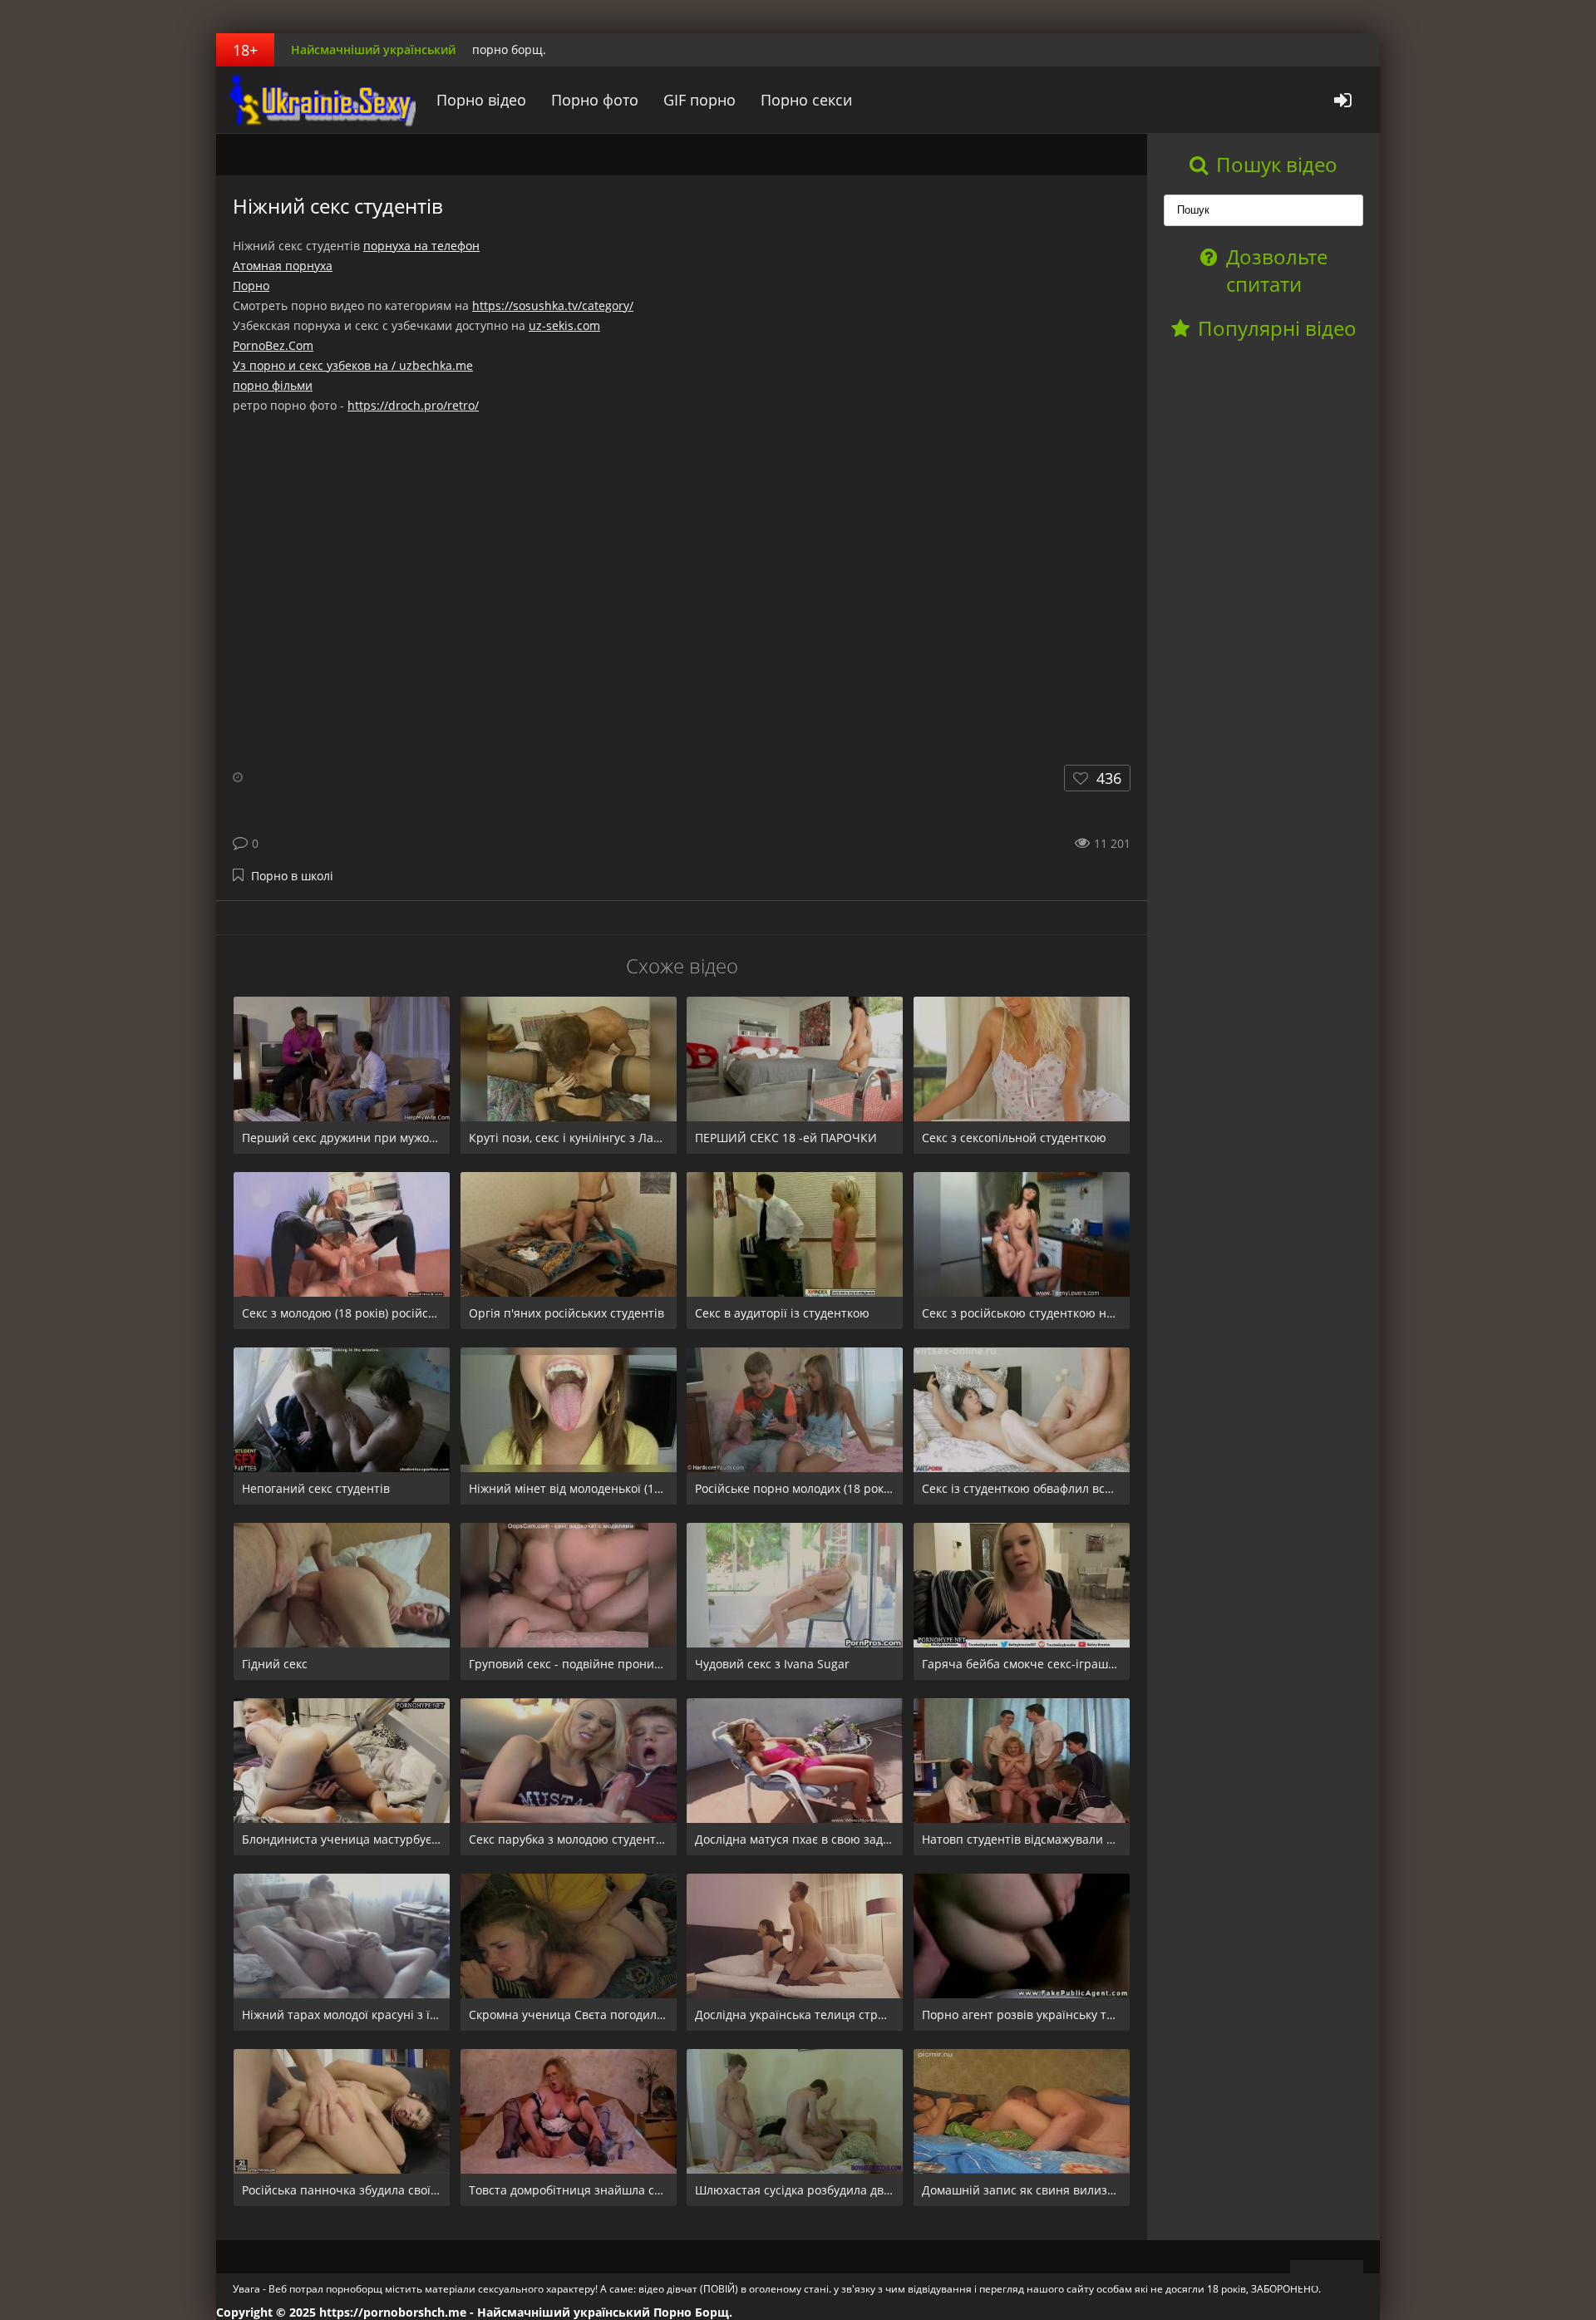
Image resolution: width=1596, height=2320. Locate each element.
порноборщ (320, 100)
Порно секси (806, 100)
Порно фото (595, 100)
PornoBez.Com (273, 345)
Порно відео (481, 100)
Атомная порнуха (283, 266)
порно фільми (273, 385)
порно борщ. (509, 49)
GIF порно (699, 100)
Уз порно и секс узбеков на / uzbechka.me (353, 365)
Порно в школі (292, 876)
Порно (251, 286)
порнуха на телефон (421, 246)
